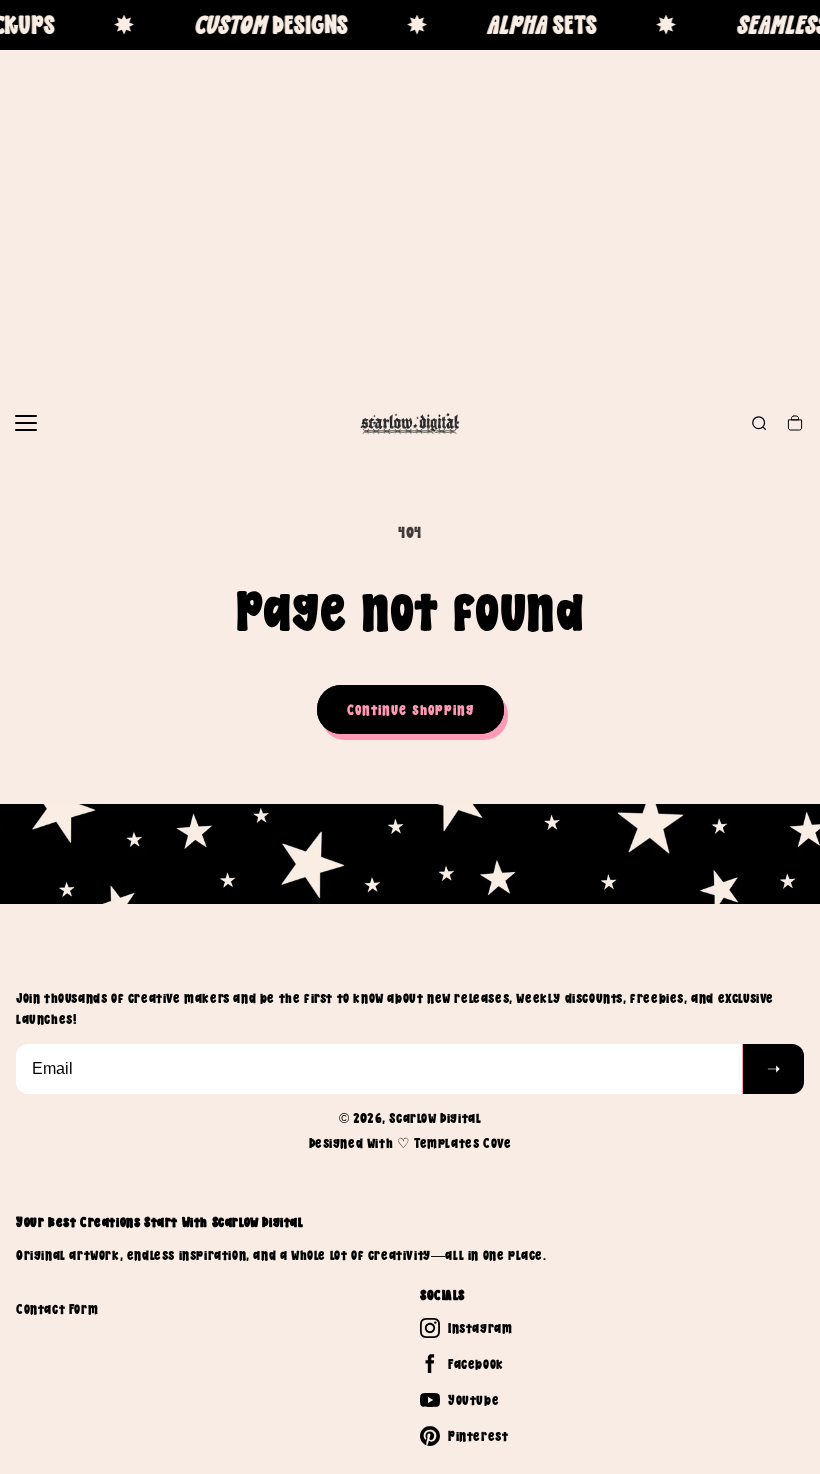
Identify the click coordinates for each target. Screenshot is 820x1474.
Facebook (476, 1364)
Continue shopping (410, 709)
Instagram (480, 1328)
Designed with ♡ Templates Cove (410, 1143)
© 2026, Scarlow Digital (410, 1118)
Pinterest (478, 1436)
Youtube (473, 1400)
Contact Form (57, 1309)
